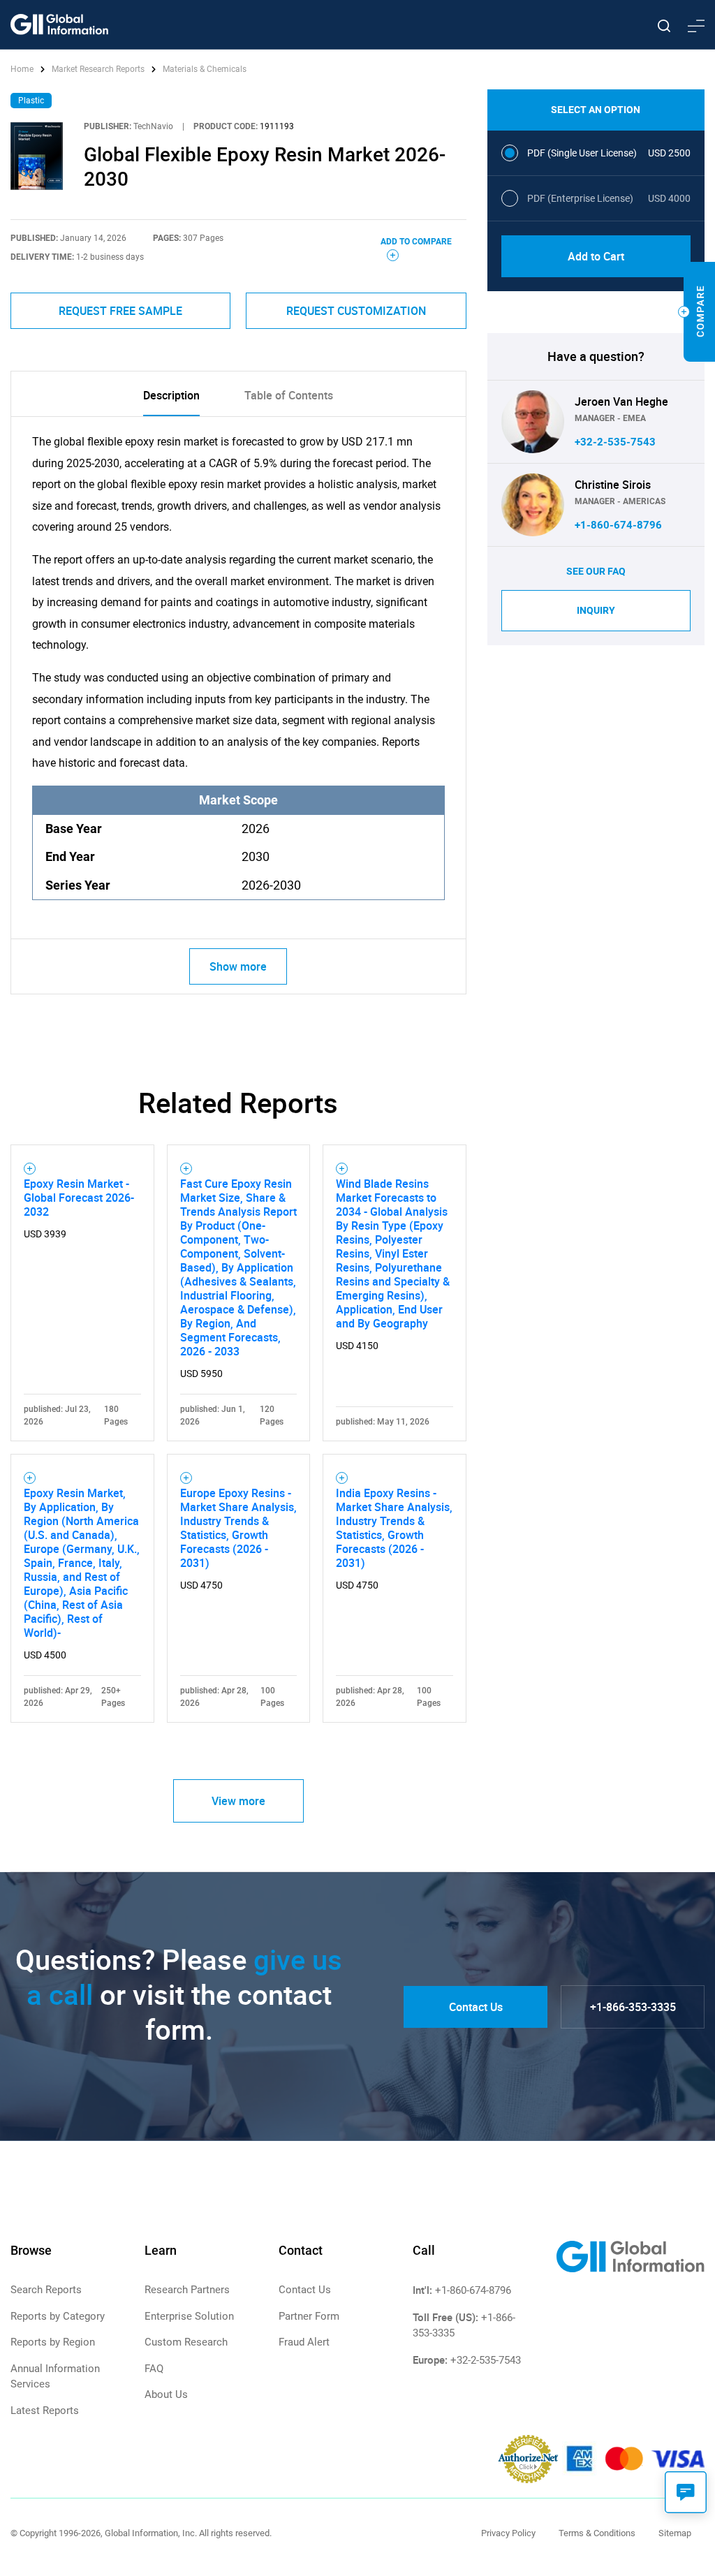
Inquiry (596, 610)
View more (238, 1801)
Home (23, 69)
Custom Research (186, 2342)
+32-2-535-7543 (615, 442)
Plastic (31, 101)
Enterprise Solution (189, 2316)
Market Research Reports (98, 69)
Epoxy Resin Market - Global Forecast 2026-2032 (79, 1198)
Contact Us (476, 2007)
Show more (238, 966)
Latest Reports (45, 2411)
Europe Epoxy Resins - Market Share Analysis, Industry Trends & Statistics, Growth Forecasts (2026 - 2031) (238, 1528)
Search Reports (46, 2290)
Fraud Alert (304, 2342)
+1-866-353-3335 (633, 2007)
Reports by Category (58, 2316)
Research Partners (187, 2290)
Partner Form (309, 2316)
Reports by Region (53, 2342)
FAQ (154, 2369)
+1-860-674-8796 (618, 525)
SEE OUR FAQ (596, 571)
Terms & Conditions (597, 2533)
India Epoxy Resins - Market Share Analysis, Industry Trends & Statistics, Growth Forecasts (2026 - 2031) (394, 1528)
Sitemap (675, 2533)
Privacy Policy (508, 2533)
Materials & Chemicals (205, 69)
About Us (166, 2394)
